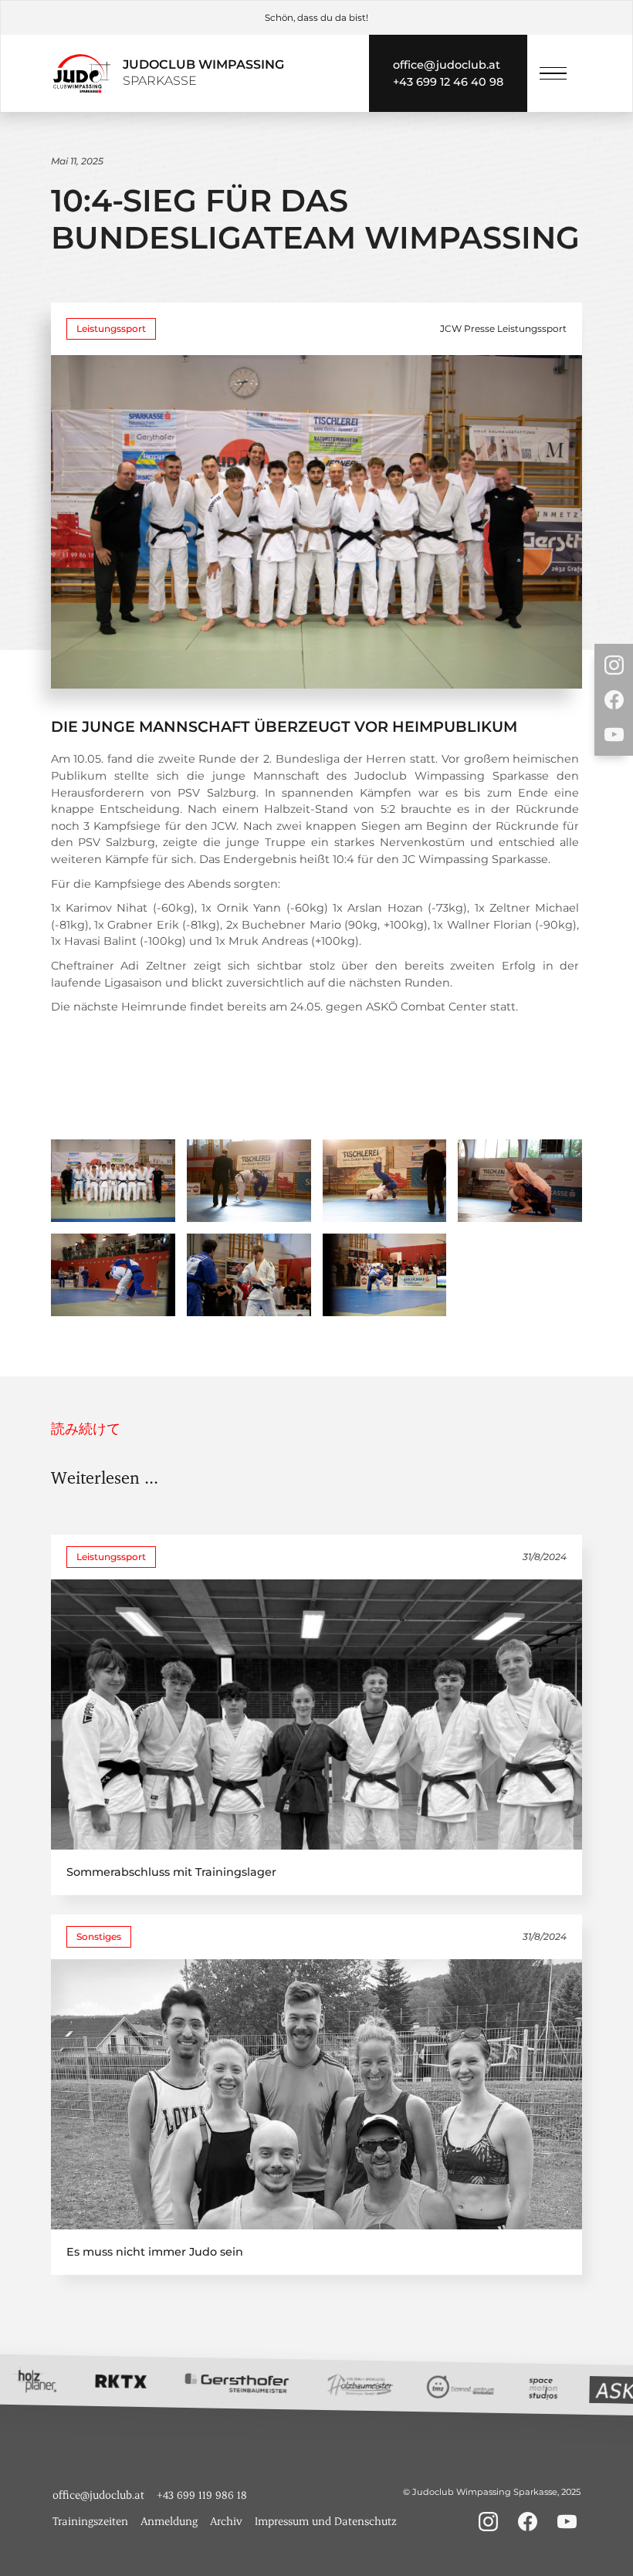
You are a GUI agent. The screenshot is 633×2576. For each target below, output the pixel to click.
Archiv (226, 2521)
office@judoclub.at (447, 65)
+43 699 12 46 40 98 (448, 82)
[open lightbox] (113, 1181)
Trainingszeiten (90, 2521)
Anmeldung (169, 2521)
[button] (553, 74)
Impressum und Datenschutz (326, 2521)
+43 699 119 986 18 (202, 2495)
